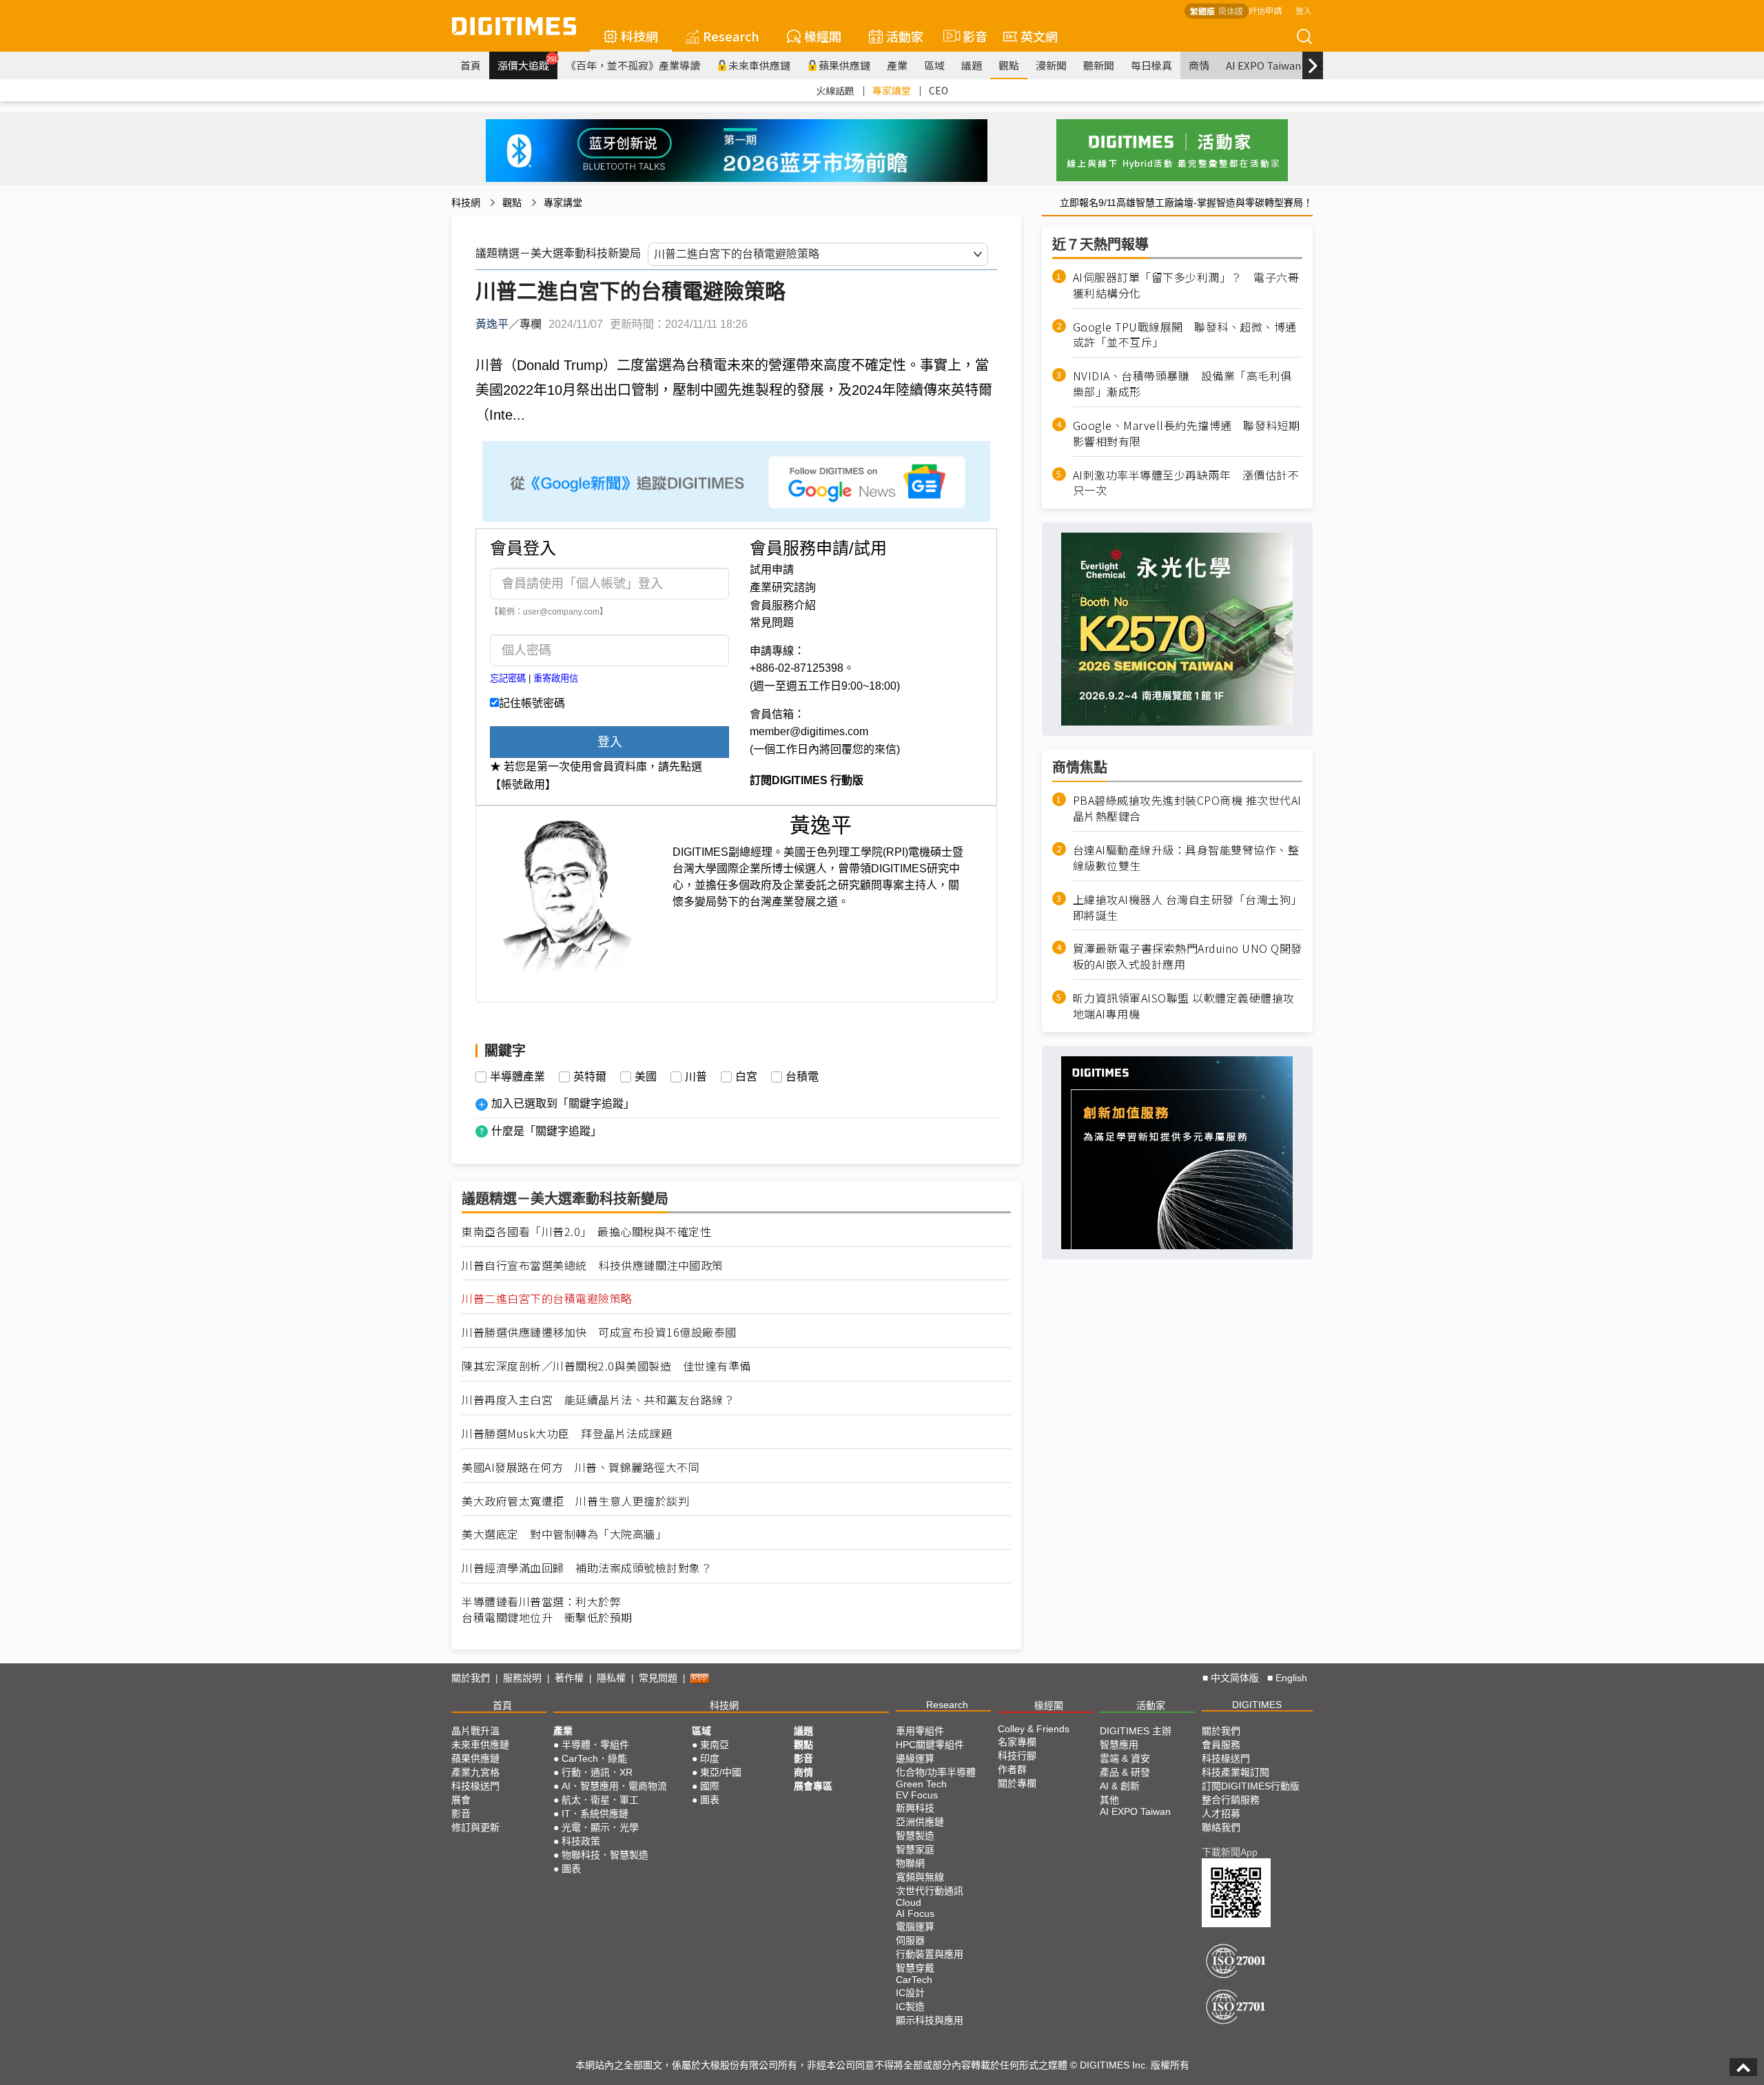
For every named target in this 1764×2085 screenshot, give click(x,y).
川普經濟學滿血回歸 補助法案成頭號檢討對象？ (587, 1568)
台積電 (802, 1077)
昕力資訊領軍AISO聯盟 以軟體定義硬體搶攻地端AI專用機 (1184, 1006)
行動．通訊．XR (597, 1772)
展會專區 (813, 1786)
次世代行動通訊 (930, 1891)
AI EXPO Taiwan (1263, 65)
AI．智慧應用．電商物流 (614, 1786)
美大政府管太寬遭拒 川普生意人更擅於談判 (575, 1501)
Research (731, 36)
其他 (1109, 1800)
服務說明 (522, 1678)
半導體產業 (517, 1077)
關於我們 (471, 1678)
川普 (696, 1077)
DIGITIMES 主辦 (1136, 1731)
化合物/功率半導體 (936, 1772)
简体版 (1231, 11)
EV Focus (917, 1795)
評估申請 (1265, 10)
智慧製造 (915, 1836)
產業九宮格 (475, 1772)
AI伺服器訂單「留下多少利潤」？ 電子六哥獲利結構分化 (1186, 285)
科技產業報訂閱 (1235, 1772)
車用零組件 (920, 1731)
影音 (969, 36)
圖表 (571, 1869)
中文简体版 (1235, 1678)
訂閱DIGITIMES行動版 (1251, 1786)
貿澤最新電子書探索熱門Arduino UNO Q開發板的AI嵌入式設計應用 (1188, 956)
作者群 (1012, 1769)
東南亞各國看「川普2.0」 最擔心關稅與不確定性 (586, 1232)
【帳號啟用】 (523, 784)
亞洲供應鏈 (920, 1822)
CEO (939, 90)
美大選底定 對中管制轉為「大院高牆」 (564, 1534)
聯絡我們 (1221, 1827)
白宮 (746, 1077)
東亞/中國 (721, 1772)
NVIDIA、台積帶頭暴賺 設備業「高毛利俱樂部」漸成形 (1182, 384)
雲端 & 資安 (1125, 1758)
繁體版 (1202, 11)
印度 (710, 1758)
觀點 (1009, 65)
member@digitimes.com (809, 731)
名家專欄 (1017, 1742)
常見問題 (772, 623)
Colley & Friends (1034, 1729)
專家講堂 (892, 90)
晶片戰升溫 (475, 1731)
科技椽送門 (475, 1786)
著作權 (569, 1678)
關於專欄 (1017, 1783)
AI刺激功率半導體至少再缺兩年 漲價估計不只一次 (1186, 482)
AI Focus (915, 1913)
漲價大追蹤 (527, 63)
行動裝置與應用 (930, 1954)
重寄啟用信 (556, 678)
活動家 (905, 36)
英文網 (1039, 36)
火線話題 (835, 90)
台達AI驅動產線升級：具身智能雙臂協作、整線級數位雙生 (1186, 858)
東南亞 (715, 1745)
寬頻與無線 (920, 1877)
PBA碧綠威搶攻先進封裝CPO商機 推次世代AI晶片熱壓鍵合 (1187, 808)
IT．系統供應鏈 (595, 1814)
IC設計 (910, 1993)
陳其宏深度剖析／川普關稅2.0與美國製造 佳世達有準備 (606, 1366)
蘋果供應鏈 (844, 65)
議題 (972, 65)
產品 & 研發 (1125, 1772)
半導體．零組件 (595, 1745)
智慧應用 (1119, 1745)
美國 (646, 1077)
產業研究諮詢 (783, 587)
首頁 (471, 65)
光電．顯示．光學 (600, 1827)
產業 (897, 65)
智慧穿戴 (915, 1968)
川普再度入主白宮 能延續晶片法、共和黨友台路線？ (598, 1400)
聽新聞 (1099, 65)
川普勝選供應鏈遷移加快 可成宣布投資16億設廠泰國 (599, 1332)
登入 (1304, 10)
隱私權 (611, 1678)
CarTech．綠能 (594, 1758)
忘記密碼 (508, 678)
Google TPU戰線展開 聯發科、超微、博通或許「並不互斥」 (1185, 334)
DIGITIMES (1257, 1705)
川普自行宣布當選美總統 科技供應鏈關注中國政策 (593, 1265)
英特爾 (590, 1077)
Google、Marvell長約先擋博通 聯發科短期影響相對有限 (1187, 433)
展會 (461, 1800)
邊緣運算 (915, 1758)
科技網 (639, 36)
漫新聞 (1051, 65)
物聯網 (910, 1863)
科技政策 (581, 1841)
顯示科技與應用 (930, 2020)
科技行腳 (1017, 1756)
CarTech (914, 1980)
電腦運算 (915, 1927)
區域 (934, 65)
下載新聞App (1230, 1852)
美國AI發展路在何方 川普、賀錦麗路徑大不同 (581, 1467)
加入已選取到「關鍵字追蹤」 (563, 1103)
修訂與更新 (475, 1827)
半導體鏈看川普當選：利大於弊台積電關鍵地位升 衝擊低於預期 (547, 1610)
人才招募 (1221, 1814)
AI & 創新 (1120, 1786)
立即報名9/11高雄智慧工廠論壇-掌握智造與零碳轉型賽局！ (1186, 203)
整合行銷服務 (1231, 1800)
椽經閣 (823, 36)
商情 (1199, 65)
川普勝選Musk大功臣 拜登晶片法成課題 (567, 1434)
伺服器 (910, 1940)
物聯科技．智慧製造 (605, 1855)
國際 (710, 1786)
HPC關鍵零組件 (930, 1745)
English (1291, 1678)
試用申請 (772, 569)
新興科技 (915, 1808)
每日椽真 (1151, 65)
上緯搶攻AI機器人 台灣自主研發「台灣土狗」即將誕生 (1188, 907)
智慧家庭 (915, 1849)
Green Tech (921, 1784)
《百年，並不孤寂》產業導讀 (633, 65)
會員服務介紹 (783, 605)
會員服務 (1221, 1745)
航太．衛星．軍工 (600, 1800)
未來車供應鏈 (759, 65)
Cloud (909, 1902)
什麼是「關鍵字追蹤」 (546, 1131)
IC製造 (910, 2006)
